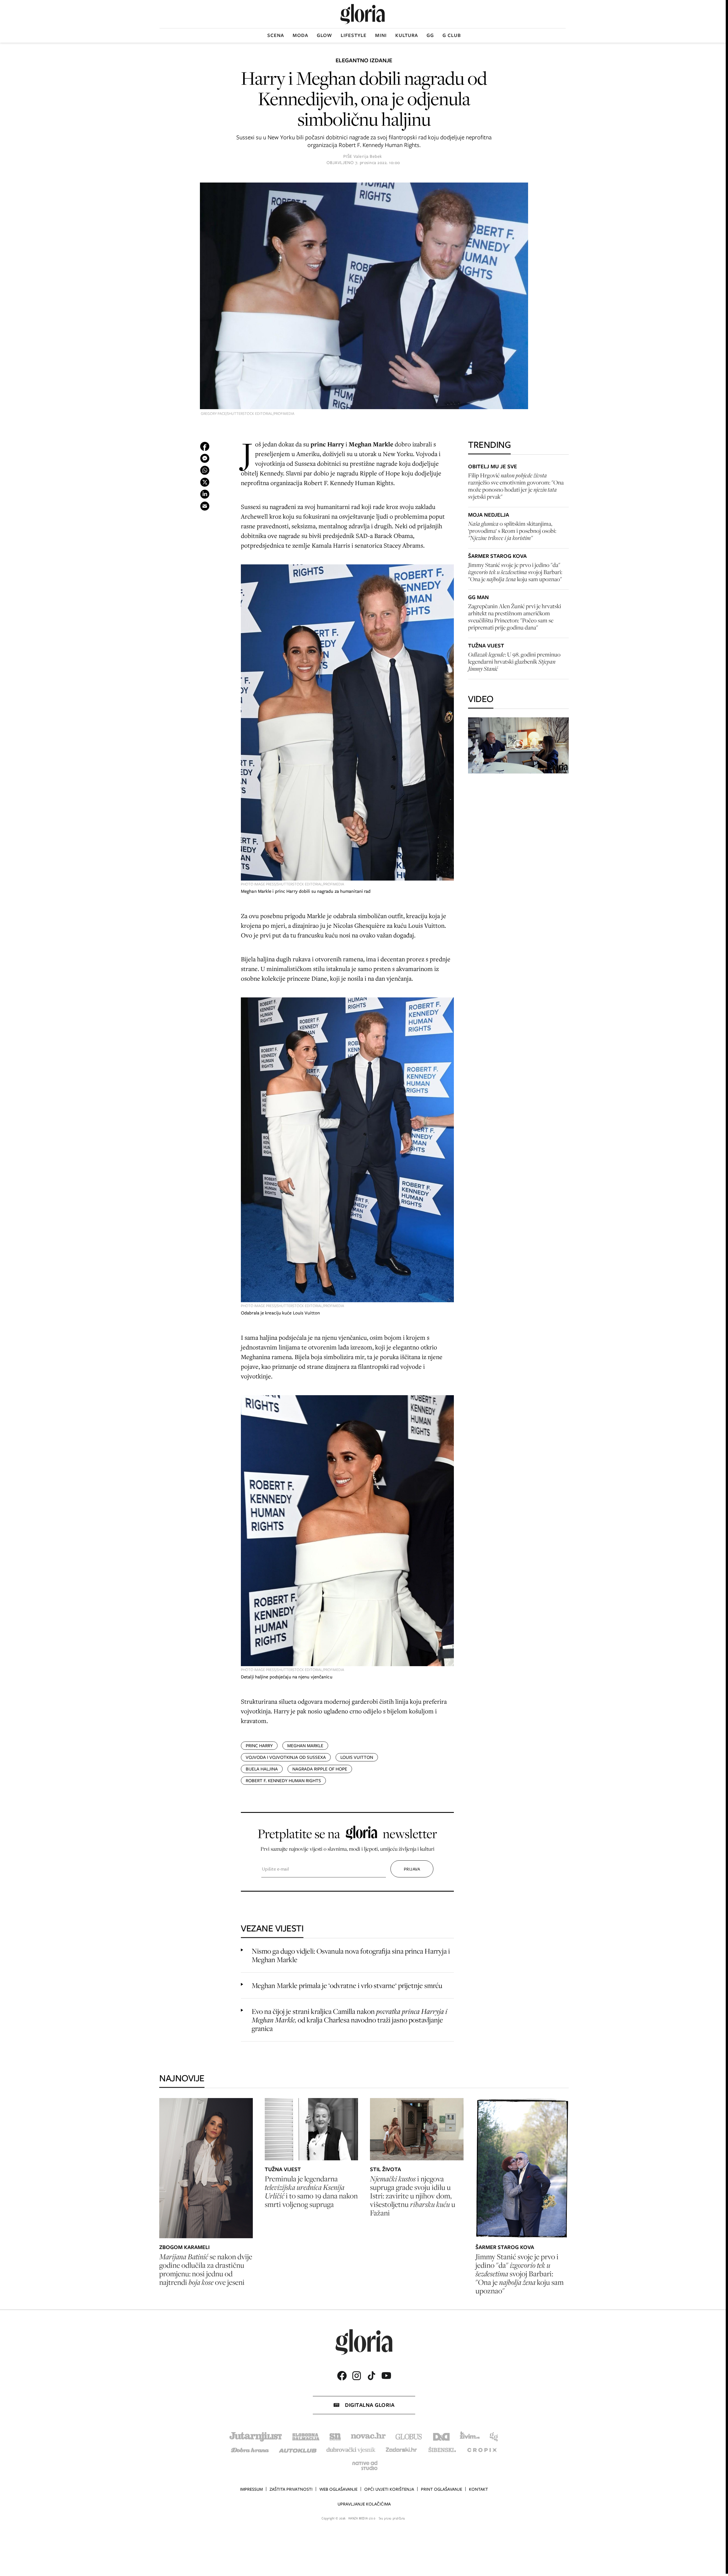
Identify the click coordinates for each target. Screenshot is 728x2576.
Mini (381, 35)
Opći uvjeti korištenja (389, 2489)
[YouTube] (386, 2376)
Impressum (251, 2489)
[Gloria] (363, 14)
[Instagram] (357, 2376)
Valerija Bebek (368, 156)
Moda (300, 35)
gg (430, 35)
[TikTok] (371, 2376)
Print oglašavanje (441, 2489)
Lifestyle (354, 35)
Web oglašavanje (338, 2489)
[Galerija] (364, 297)
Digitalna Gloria (370, 2405)
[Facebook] (342, 2376)
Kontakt (478, 2489)
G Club (452, 35)
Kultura (407, 35)
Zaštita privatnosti (291, 2489)
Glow (324, 35)
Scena (276, 35)
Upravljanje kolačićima (364, 2504)
